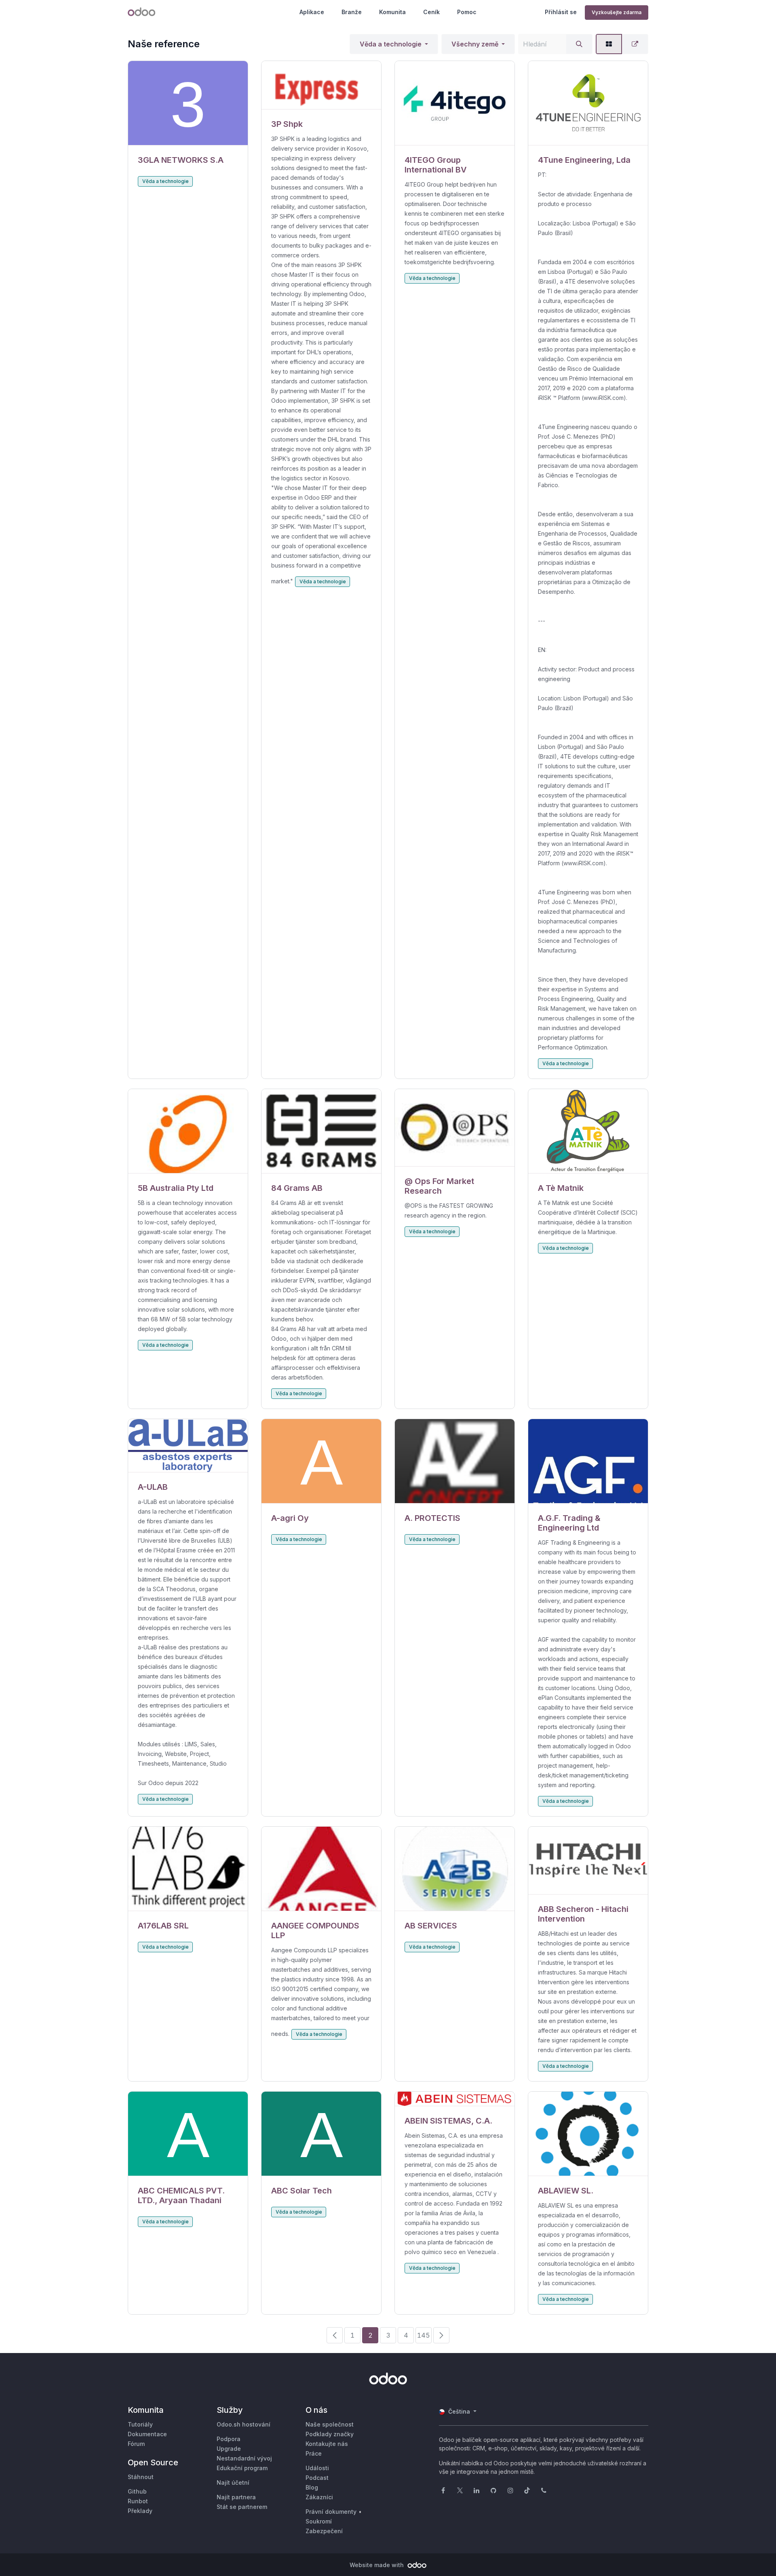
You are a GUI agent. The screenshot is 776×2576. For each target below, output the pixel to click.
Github (137, 2491)
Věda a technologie (391, 44)
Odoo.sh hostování (244, 2424)
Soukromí (319, 2521)
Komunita (392, 12)
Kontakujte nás (327, 2444)
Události (317, 2468)
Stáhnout (141, 2477)
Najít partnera (236, 2497)
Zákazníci (319, 2497)
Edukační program (242, 2468)
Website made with (377, 2565)
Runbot (138, 2501)
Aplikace (312, 12)
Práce (314, 2453)
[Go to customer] (188, 103)
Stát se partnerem (242, 2507)
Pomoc (467, 12)
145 (424, 2335)
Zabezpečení (324, 2531)
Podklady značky (330, 2434)
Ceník (431, 12)
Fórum (136, 2444)
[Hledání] (579, 44)
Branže (352, 12)
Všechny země (475, 44)
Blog (312, 2487)
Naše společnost (330, 2424)
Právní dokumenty (331, 2512)
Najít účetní (233, 2482)
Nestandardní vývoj (244, 2458)
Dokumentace (147, 2434)
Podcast (317, 2478)
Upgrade (229, 2449)
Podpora (229, 2439)
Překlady (140, 2511)
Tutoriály (140, 2424)
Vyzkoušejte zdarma (617, 12)
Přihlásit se (561, 12)
